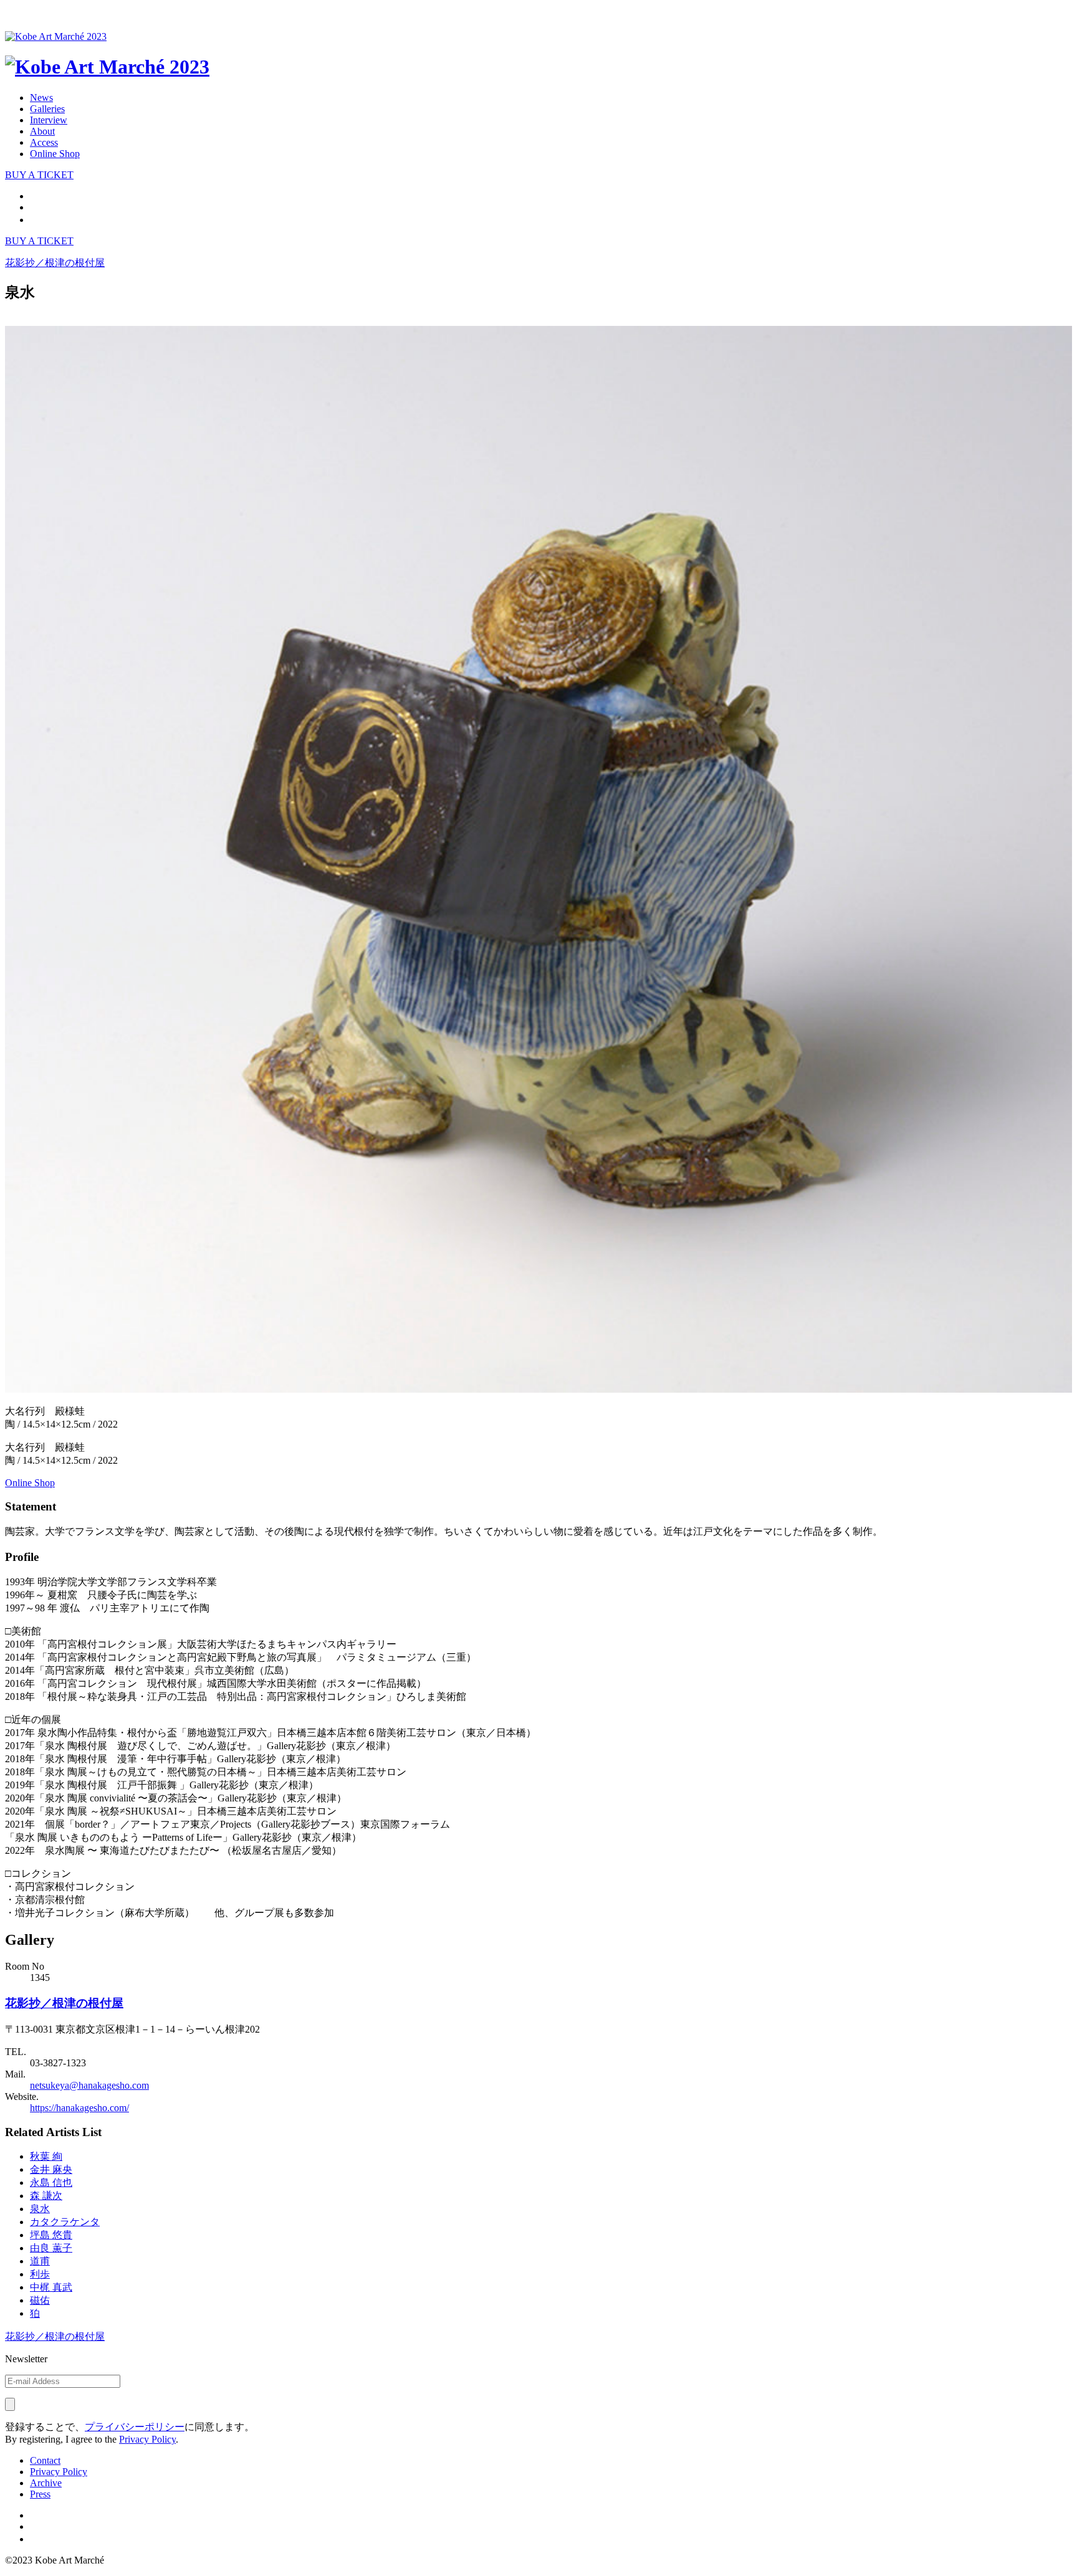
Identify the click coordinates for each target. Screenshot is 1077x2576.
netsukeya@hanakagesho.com (89, 2085)
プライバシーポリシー (135, 2427)
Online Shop (55, 154)
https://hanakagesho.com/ (79, 2108)
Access (44, 142)
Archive (46, 2483)
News (41, 98)
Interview (49, 120)
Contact (45, 2460)
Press (40, 2494)
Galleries (47, 109)
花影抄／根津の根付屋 (64, 2003)
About (42, 131)
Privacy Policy (147, 2439)
